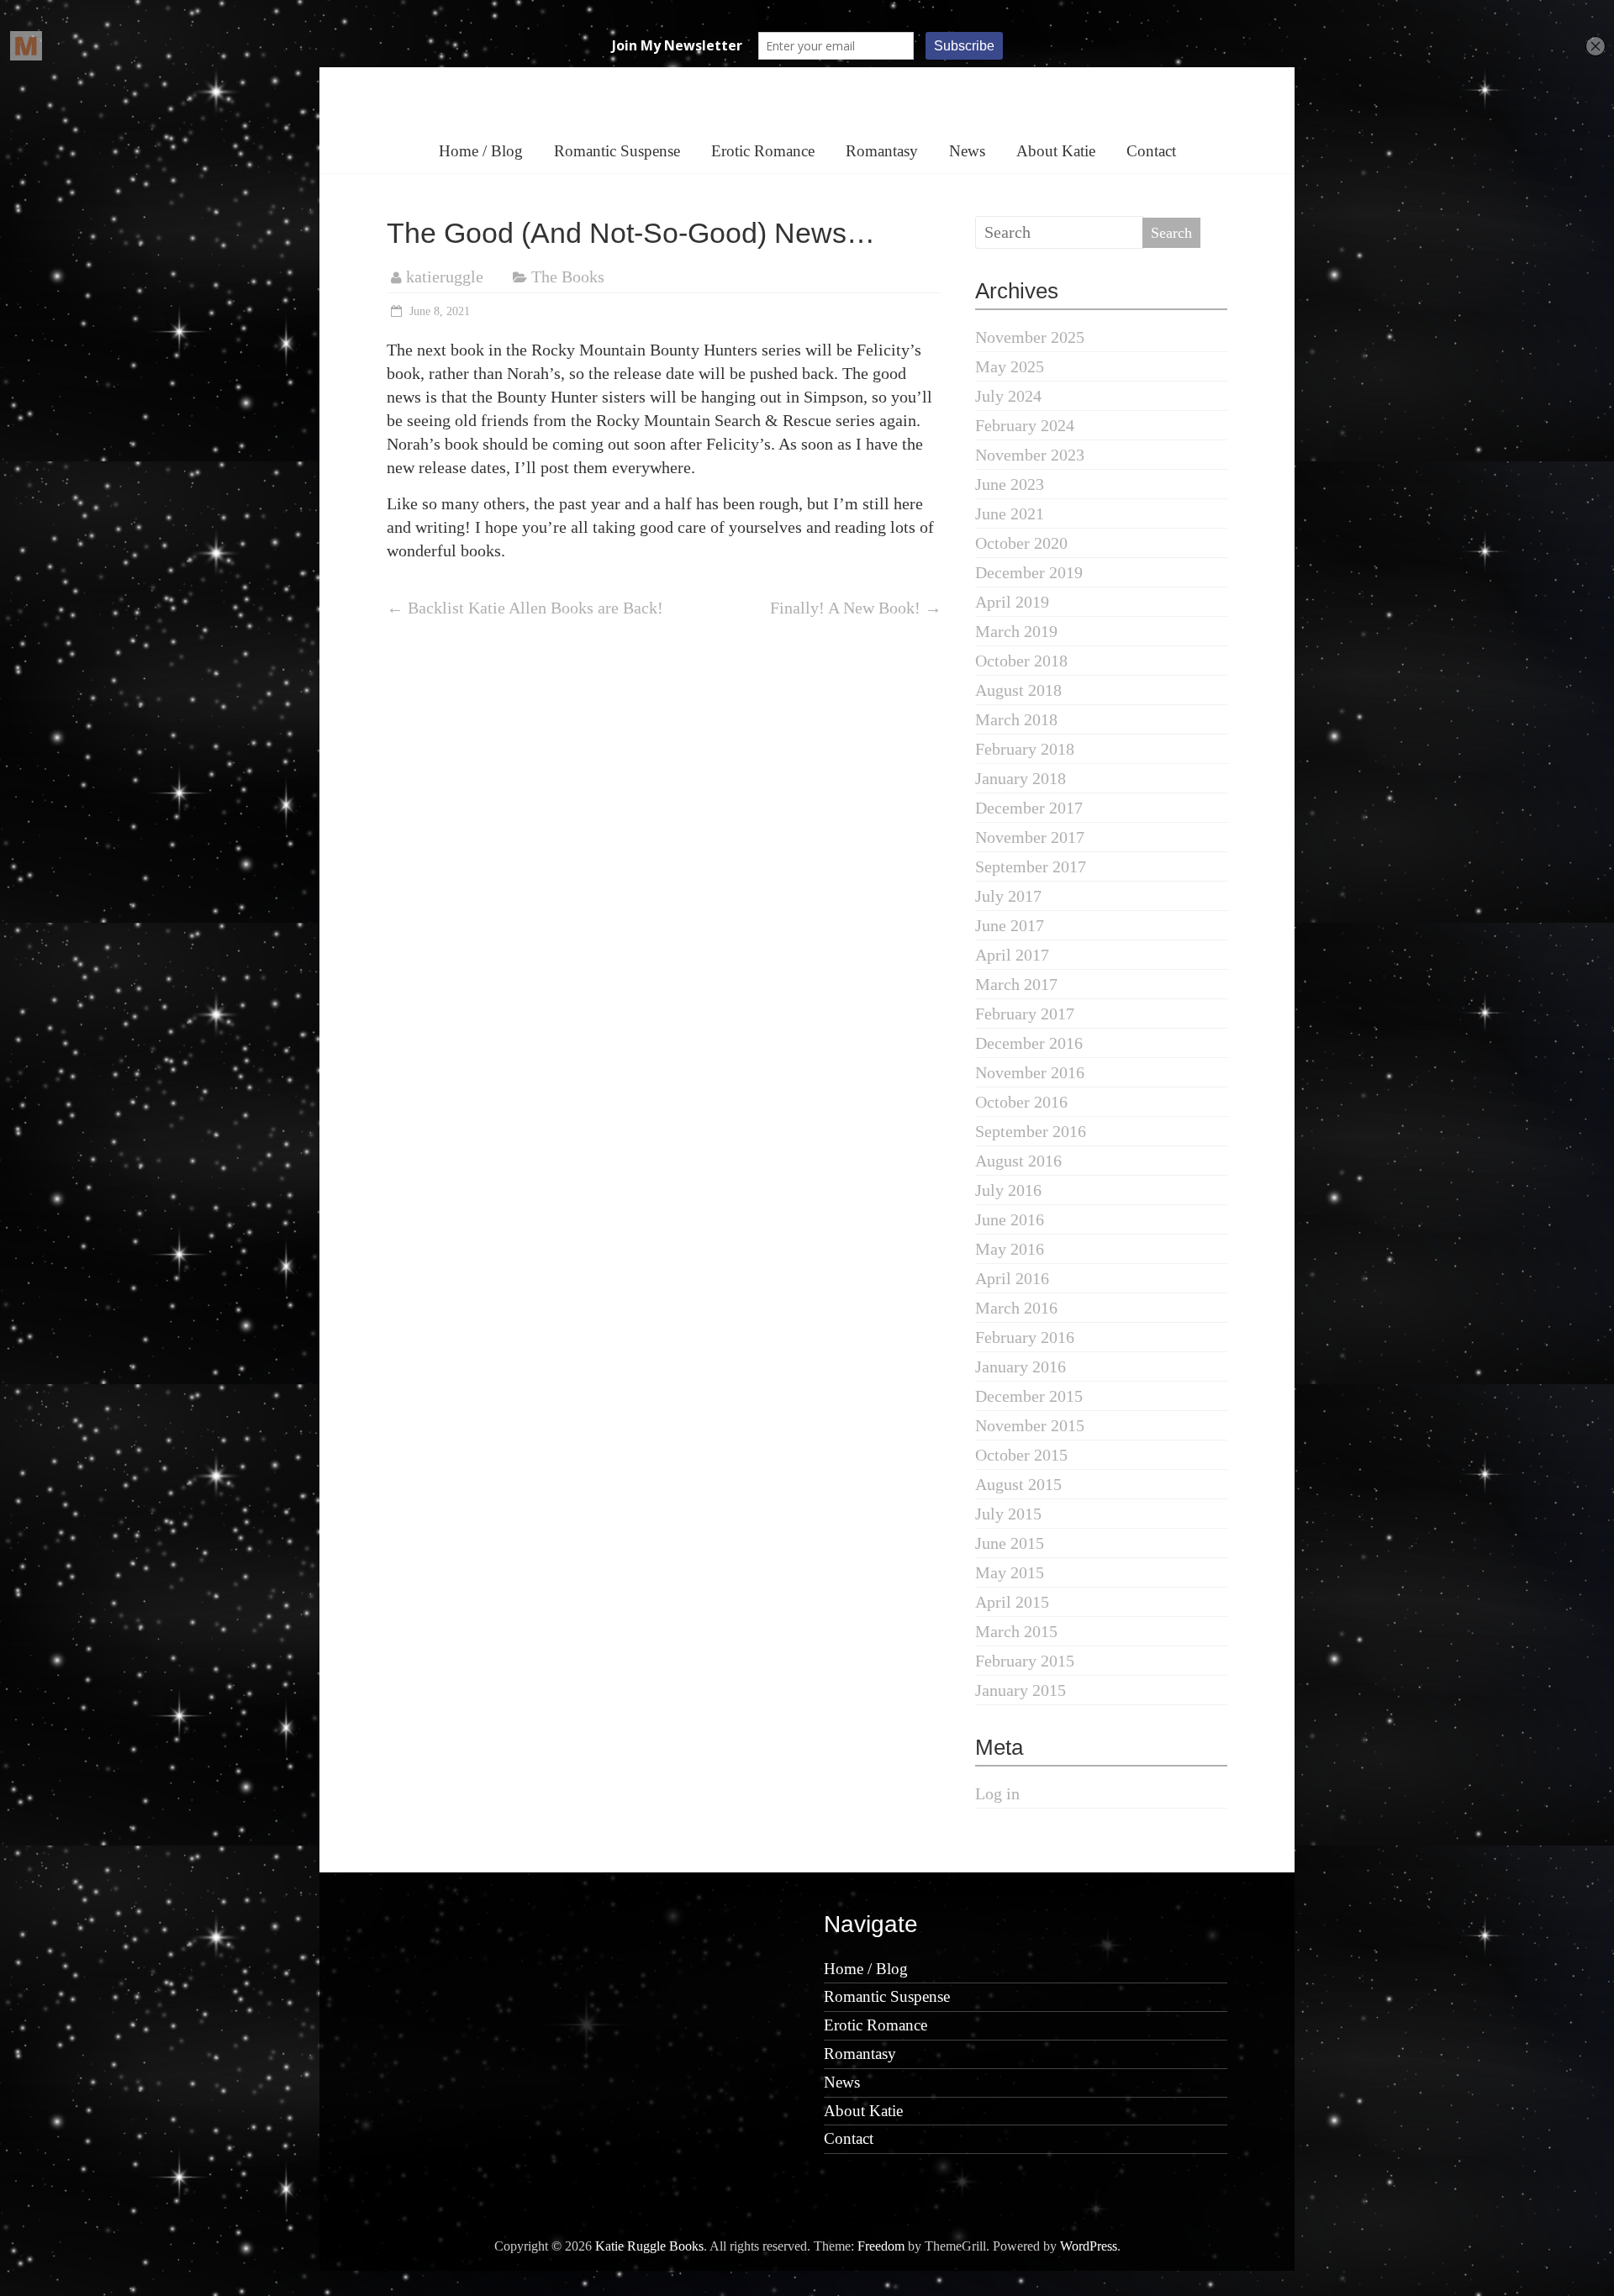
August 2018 (1018, 690)
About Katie (1056, 151)
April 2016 (1012, 1278)
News (967, 151)
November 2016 (1030, 1072)
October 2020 (1021, 543)
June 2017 (1010, 925)
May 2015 (1010, 1572)
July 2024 (1008, 396)
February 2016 (1025, 1337)
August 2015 (1018, 1484)
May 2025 (1010, 366)
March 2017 (1016, 984)
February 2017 (1025, 1014)
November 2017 (1030, 837)
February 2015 (1025, 1661)
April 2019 (1012, 602)
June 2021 (1010, 513)
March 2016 (1016, 1308)
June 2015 (1010, 1543)
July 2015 (1008, 1514)
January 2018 (1021, 778)
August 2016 (1018, 1161)
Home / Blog (481, 151)
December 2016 (1029, 1043)
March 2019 (1016, 631)
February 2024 (1025, 425)
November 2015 (1030, 1425)
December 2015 (1029, 1396)
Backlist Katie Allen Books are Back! (525, 608)
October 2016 (1021, 1102)
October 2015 (1021, 1455)
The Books (568, 276)
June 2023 (1010, 484)
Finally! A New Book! (856, 608)
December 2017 (1029, 808)
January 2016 (1021, 1367)
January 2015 (1021, 1690)
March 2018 (1016, 719)
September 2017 (1031, 866)
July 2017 (1008, 896)
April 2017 (1012, 955)
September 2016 (1031, 1131)
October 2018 (1021, 661)
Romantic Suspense (617, 151)
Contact (1151, 151)
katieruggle (445, 276)
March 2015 (1016, 1631)
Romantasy (882, 151)
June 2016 (1010, 1219)
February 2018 (1025, 749)
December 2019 (1029, 572)
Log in (997, 1793)
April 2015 (1012, 1602)
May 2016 (1010, 1249)
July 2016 (1008, 1190)
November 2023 (1030, 455)
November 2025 (1030, 337)
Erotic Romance (763, 151)
